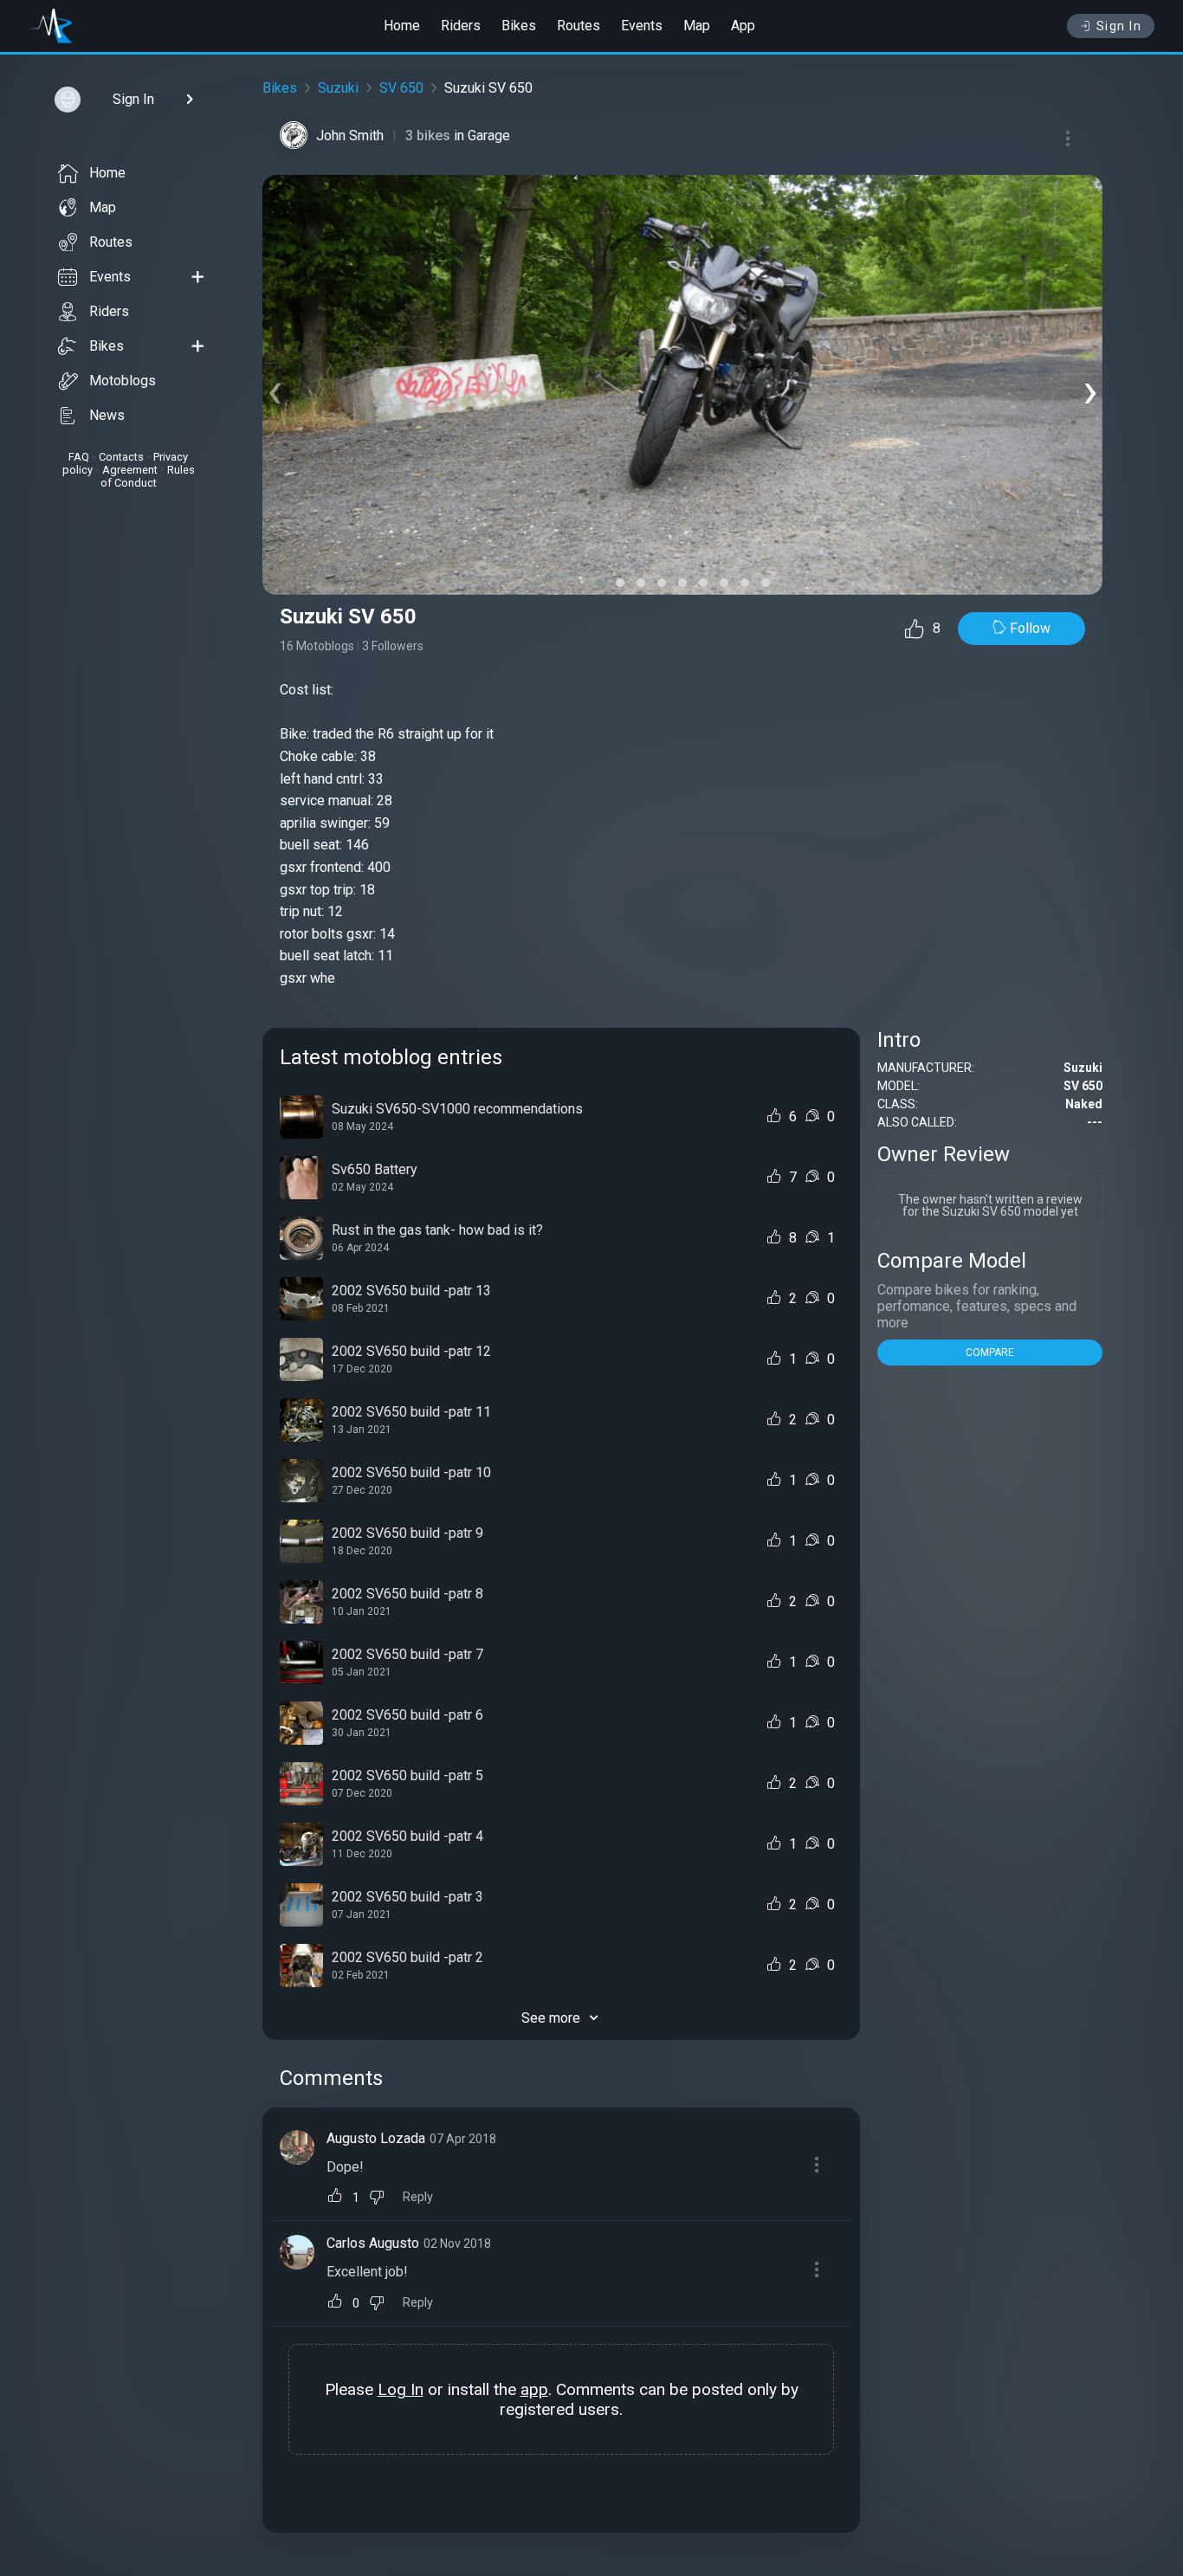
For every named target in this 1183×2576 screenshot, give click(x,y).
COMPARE (990, 1353)
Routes (579, 26)
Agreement (130, 470)
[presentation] (275, 389)
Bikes (519, 26)
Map (697, 26)
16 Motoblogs (317, 646)
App (743, 26)
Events (642, 26)
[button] (599, 583)
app (534, 2389)
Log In (401, 2389)
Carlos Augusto (373, 2243)
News (107, 415)
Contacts (121, 457)
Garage (489, 136)
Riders (461, 26)
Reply (418, 2197)
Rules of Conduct (148, 476)
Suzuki (338, 88)
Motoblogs (123, 381)
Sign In (1119, 26)
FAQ (79, 457)
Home (402, 26)
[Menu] (1068, 139)
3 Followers (393, 646)
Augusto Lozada (376, 2138)
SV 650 (401, 88)
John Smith (350, 136)
